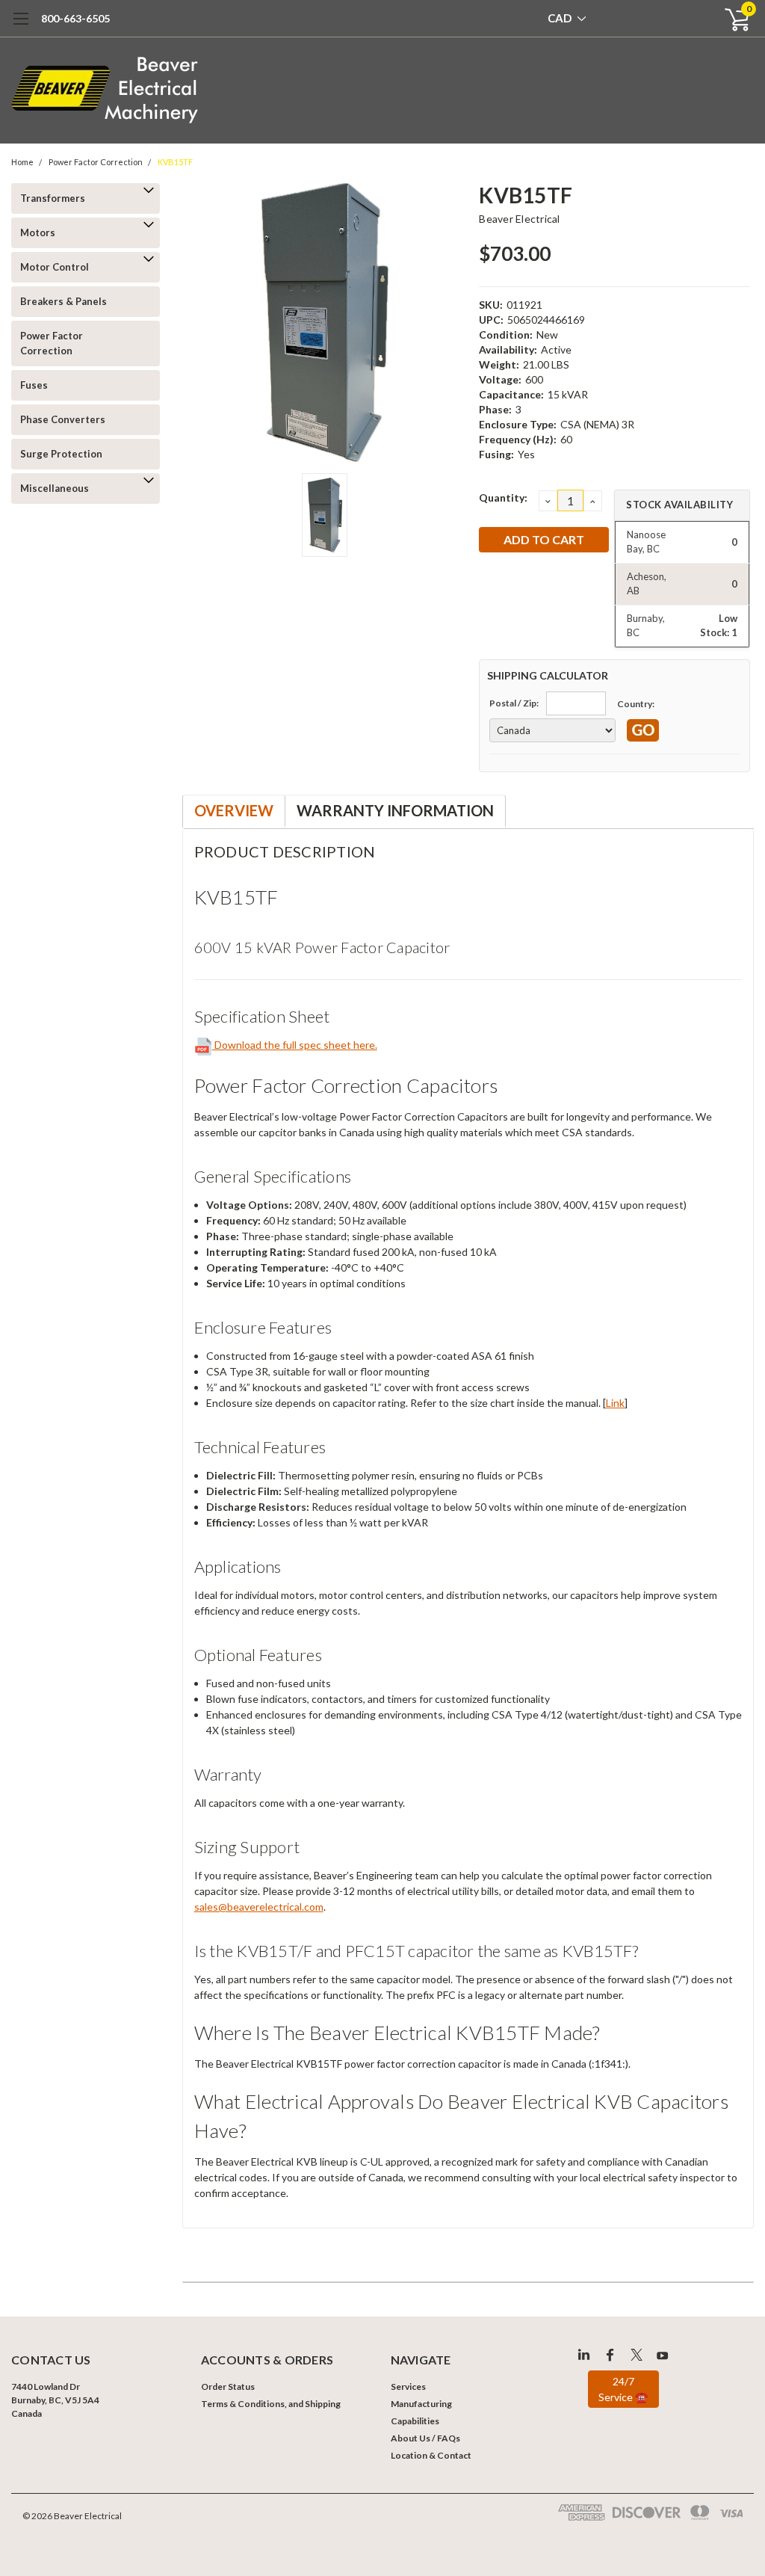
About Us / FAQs (425, 2438)
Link (615, 1403)
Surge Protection (61, 454)
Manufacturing (421, 2404)
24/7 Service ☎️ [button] (623, 2389)
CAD (561, 18)
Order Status (228, 2387)
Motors (38, 232)
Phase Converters (63, 419)
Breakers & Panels (64, 301)
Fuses (34, 385)
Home (22, 162)
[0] (731, 19)
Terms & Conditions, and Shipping (271, 2404)
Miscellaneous (55, 488)
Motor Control (55, 267)
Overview (234, 810)
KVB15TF (175, 162)
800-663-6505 (75, 18)
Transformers (53, 198)
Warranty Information (395, 810)
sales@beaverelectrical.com (259, 1907)
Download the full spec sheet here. (295, 1045)
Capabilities (415, 2421)
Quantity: (503, 497)
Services (408, 2387)
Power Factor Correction (96, 162)
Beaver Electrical (519, 219)
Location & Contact (431, 2455)
